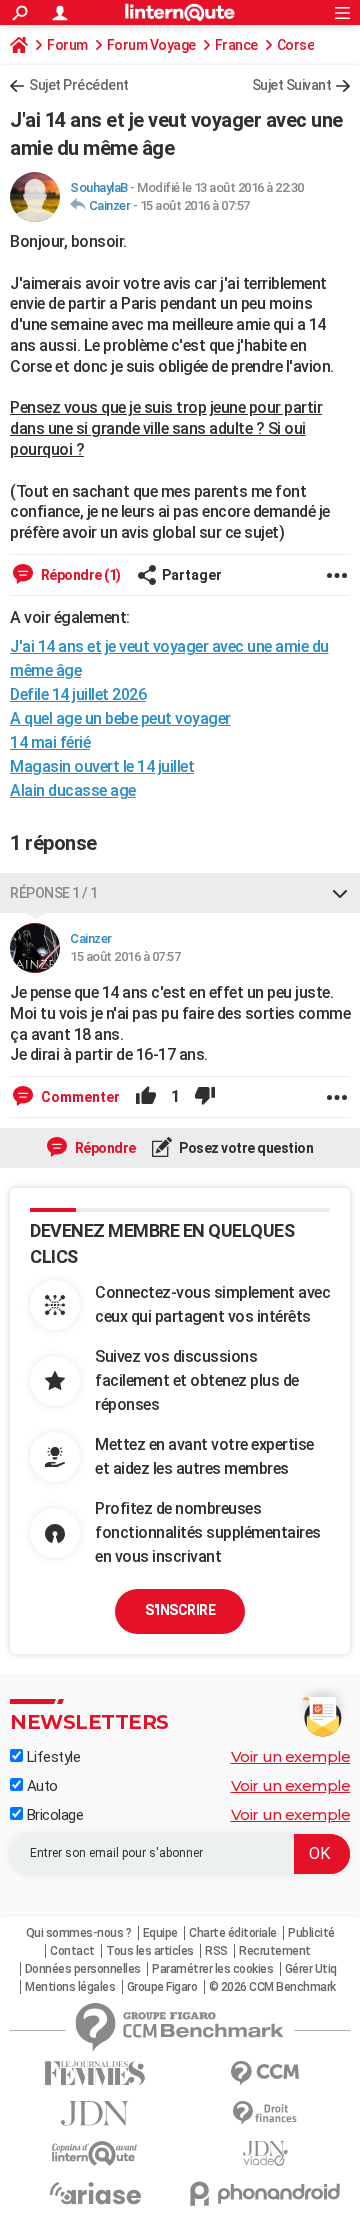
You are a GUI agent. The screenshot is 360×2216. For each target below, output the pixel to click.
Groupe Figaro (162, 1987)
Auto (40, 1786)
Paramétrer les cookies (212, 1969)
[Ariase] (95, 2193)
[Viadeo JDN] (265, 2153)
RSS (216, 1951)
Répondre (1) (79, 575)
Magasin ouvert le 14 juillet (102, 766)
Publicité (311, 1933)
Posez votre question (245, 1148)
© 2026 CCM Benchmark (272, 1987)
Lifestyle (51, 1757)
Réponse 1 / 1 (54, 893)
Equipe (160, 1933)
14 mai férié (50, 742)
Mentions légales (70, 1987)
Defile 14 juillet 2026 (78, 694)
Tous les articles (150, 1951)
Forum (67, 45)
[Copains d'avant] (95, 2153)
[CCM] (265, 2073)
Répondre (104, 1148)
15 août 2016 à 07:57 (195, 205)
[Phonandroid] (265, 2193)
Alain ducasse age (73, 790)
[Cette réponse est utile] (146, 1097)
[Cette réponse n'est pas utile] (205, 1097)
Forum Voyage (151, 45)
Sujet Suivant (292, 85)
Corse (296, 45)
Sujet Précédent (79, 85)
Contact (72, 1951)
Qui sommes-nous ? (79, 1933)
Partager (192, 575)
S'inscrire (180, 1610)
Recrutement (275, 1951)
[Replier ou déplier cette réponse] (340, 893)
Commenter (79, 1097)
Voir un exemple (291, 1756)
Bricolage (53, 1815)
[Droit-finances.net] (265, 2113)
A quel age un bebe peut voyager (120, 718)
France (236, 45)
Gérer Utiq (311, 1969)
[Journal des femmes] (95, 2073)
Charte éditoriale (233, 1933)
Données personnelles (83, 1969)
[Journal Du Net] (95, 2113)
